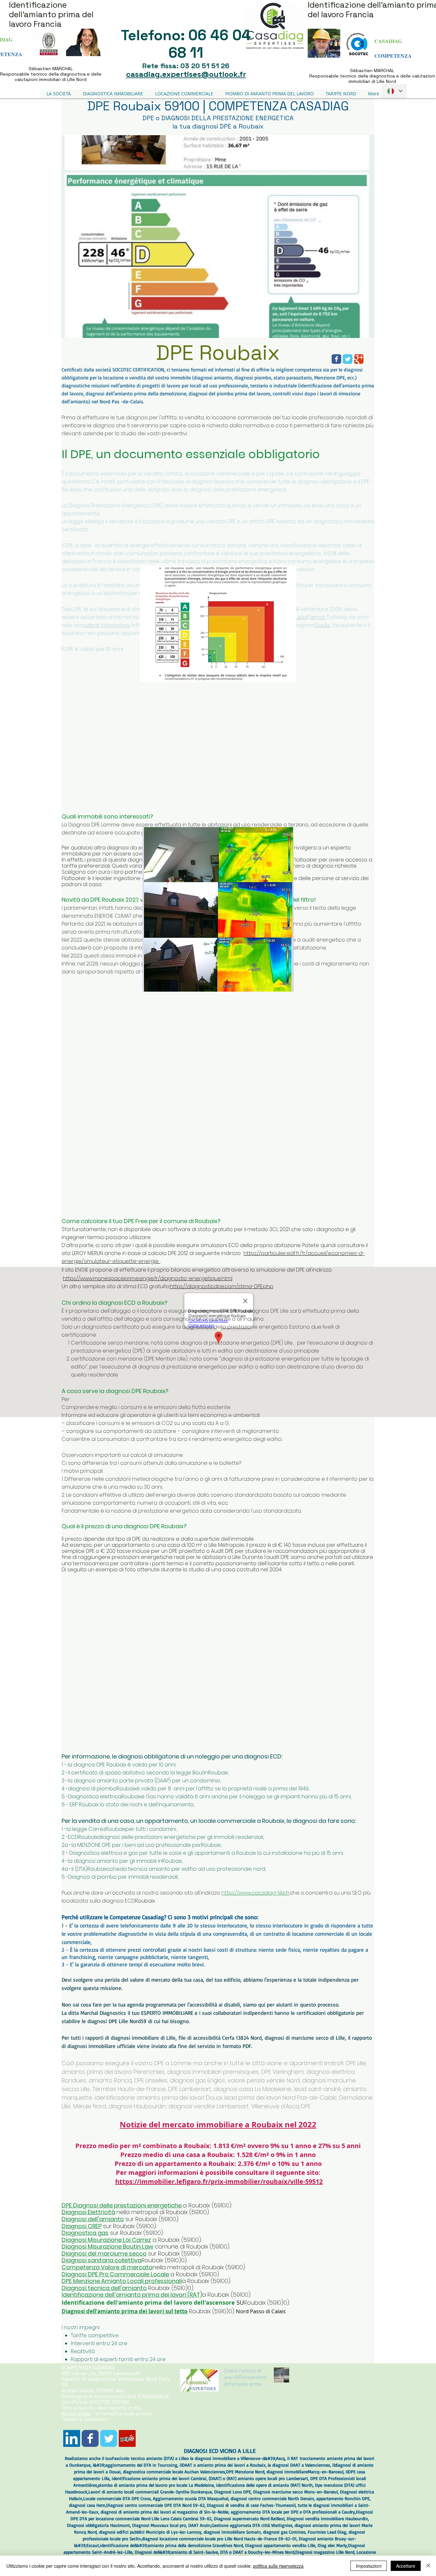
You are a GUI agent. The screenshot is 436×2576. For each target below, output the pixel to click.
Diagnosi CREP (82, 2226)
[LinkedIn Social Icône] (72, 2438)
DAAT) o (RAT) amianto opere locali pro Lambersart (259, 2478)
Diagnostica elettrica (95, 1797)
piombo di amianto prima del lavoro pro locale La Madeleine (156, 2485)
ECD (73, 1837)
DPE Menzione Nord (245, 2472)
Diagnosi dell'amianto (93, 2219)
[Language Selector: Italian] (395, 91)
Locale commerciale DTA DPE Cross (117, 2498)
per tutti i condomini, (151, 1829)
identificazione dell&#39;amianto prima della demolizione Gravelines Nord (171, 2545)
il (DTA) (79, 1869)
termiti (317, 617)
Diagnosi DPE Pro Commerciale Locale (115, 2274)
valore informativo (107, 625)
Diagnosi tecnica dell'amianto (104, 2288)
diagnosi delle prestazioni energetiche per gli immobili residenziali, (181, 1837)
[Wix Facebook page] (90, 2438)
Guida (299, 617)
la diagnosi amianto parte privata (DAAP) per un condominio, (144, 1781)
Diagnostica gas (85, 2233)
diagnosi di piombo (92, 1789)
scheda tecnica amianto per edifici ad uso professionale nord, (187, 1869)
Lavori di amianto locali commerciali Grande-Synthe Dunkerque (150, 2492)
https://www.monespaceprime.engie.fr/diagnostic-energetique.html (148, 1278)
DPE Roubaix (218, 352)
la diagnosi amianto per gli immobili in (115, 1861)
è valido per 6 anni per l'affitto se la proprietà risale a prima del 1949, (223, 1789)
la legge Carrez (86, 1829)
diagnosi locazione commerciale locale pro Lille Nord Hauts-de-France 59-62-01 (219, 2539)
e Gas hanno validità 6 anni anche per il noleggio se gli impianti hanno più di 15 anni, (246, 1797)
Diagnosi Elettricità (88, 2212)
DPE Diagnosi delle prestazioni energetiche (122, 2205)
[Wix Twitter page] (109, 2438)
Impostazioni (369, 2566)
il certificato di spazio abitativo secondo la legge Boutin (138, 1773)
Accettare (406, 2566)
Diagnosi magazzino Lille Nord (325, 2552)
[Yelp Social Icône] (127, 2438)
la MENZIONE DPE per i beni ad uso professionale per (136, 1845)
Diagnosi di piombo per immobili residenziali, (123, 1877)
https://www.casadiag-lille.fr (256, 1893)
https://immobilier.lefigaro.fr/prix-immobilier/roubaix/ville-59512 (219, 2181)
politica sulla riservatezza (278, 2566)
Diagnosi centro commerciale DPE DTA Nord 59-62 (155, 2505)
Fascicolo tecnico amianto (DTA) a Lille (149, 2458)
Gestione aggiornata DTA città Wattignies (252, 2525)
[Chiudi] (428, 2566)
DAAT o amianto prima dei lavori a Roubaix (224, 2465)
